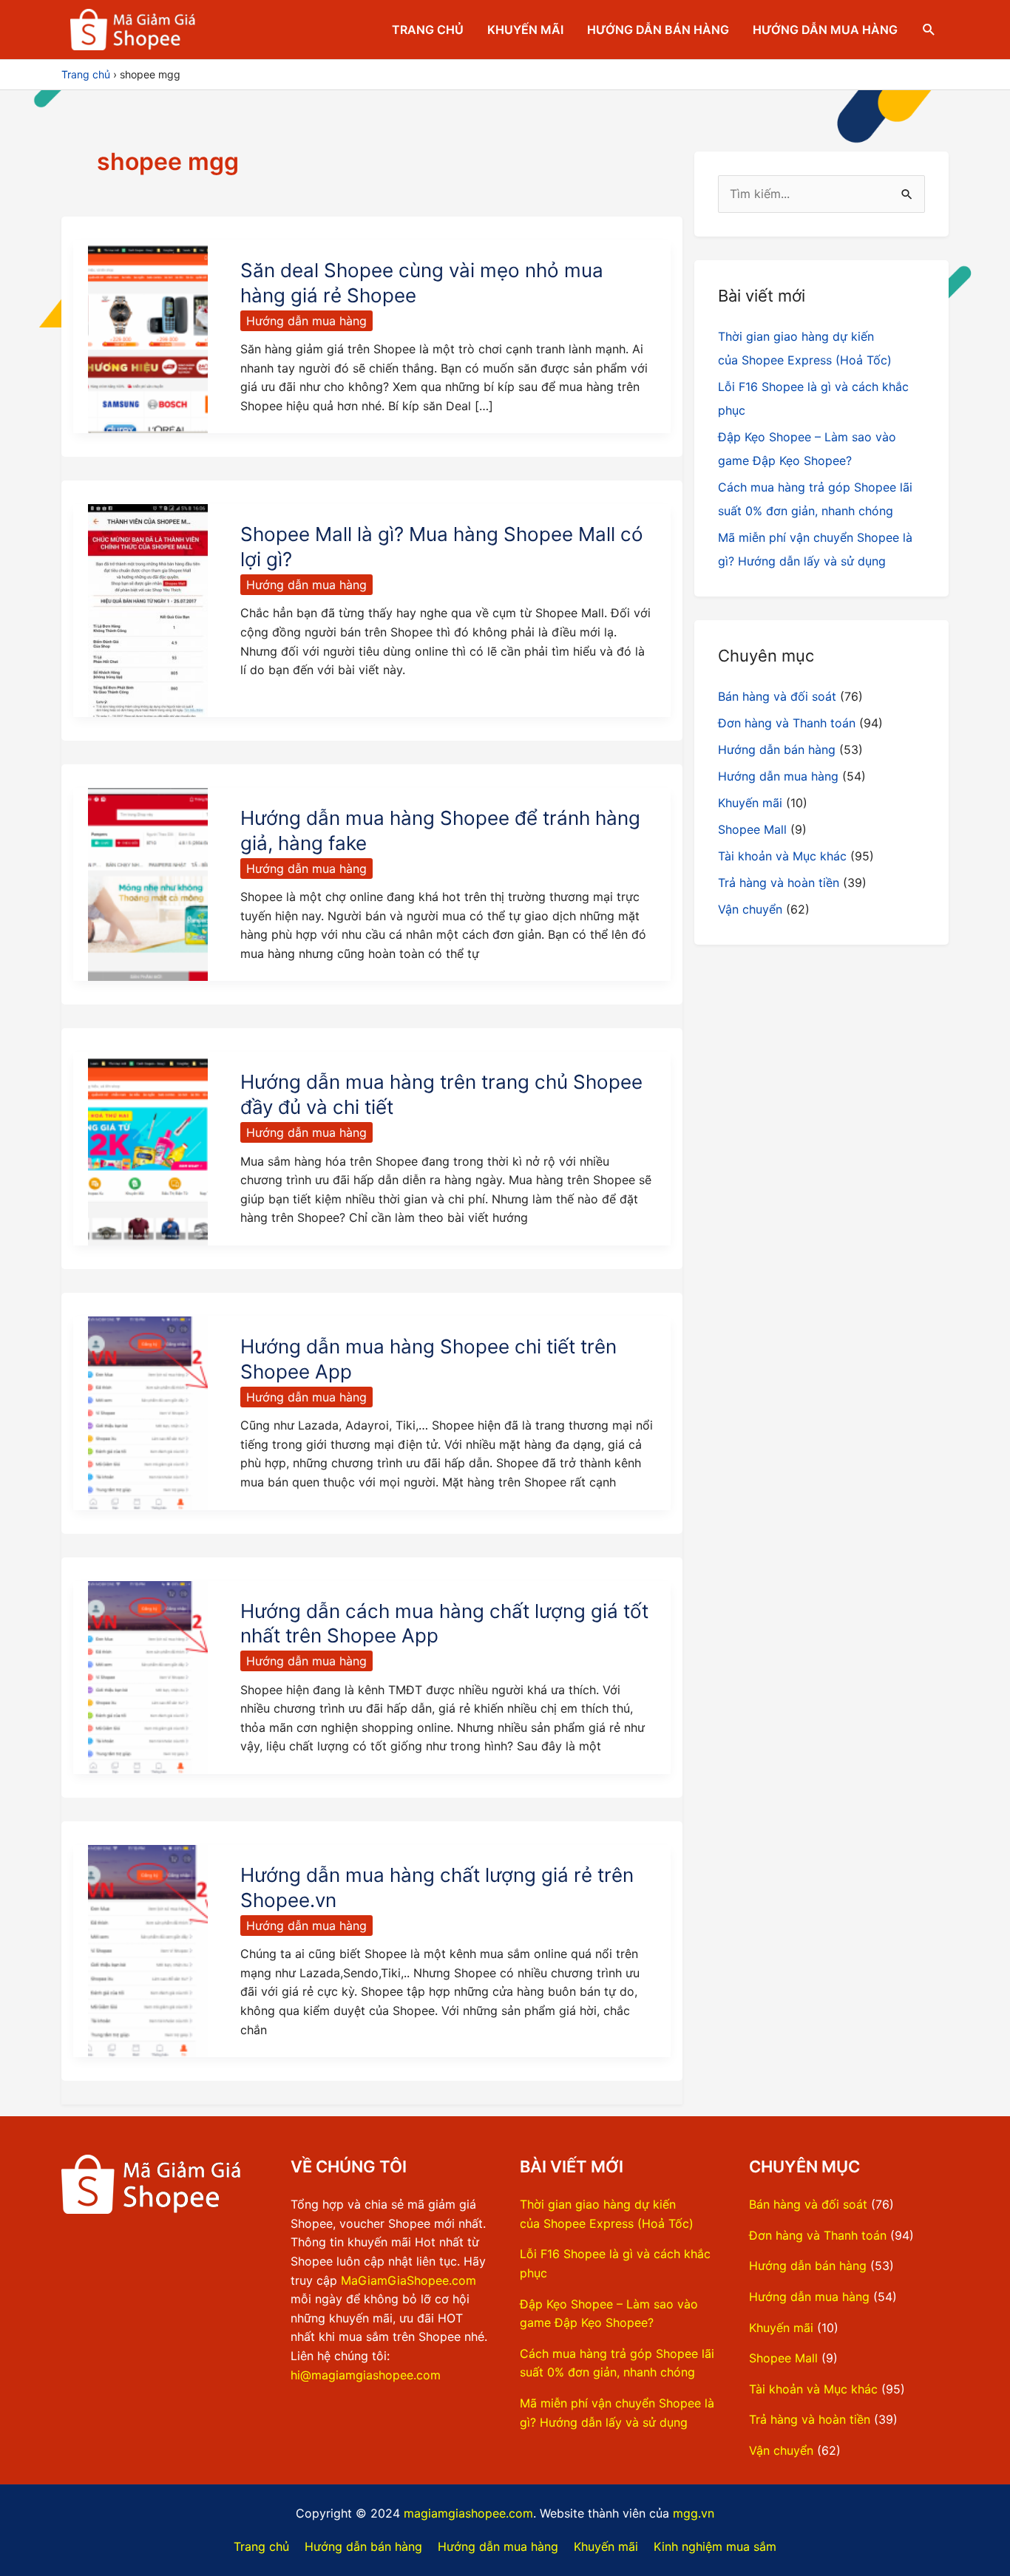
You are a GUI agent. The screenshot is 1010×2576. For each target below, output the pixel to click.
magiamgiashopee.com (468, 2513)
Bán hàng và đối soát (777, 696)
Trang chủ (428, 30)
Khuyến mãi (525, 30)
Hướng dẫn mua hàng (825, 30)
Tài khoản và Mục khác (782, 856)
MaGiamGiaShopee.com (409, 2280)
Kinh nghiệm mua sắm (715, 2546)
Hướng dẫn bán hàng (658, 30)
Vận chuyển (750, 909)
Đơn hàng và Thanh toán (787, 723)
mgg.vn (694, 2513)
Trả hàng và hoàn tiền (779, 883)
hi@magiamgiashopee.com (366, 2375)
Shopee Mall (752, 829)
